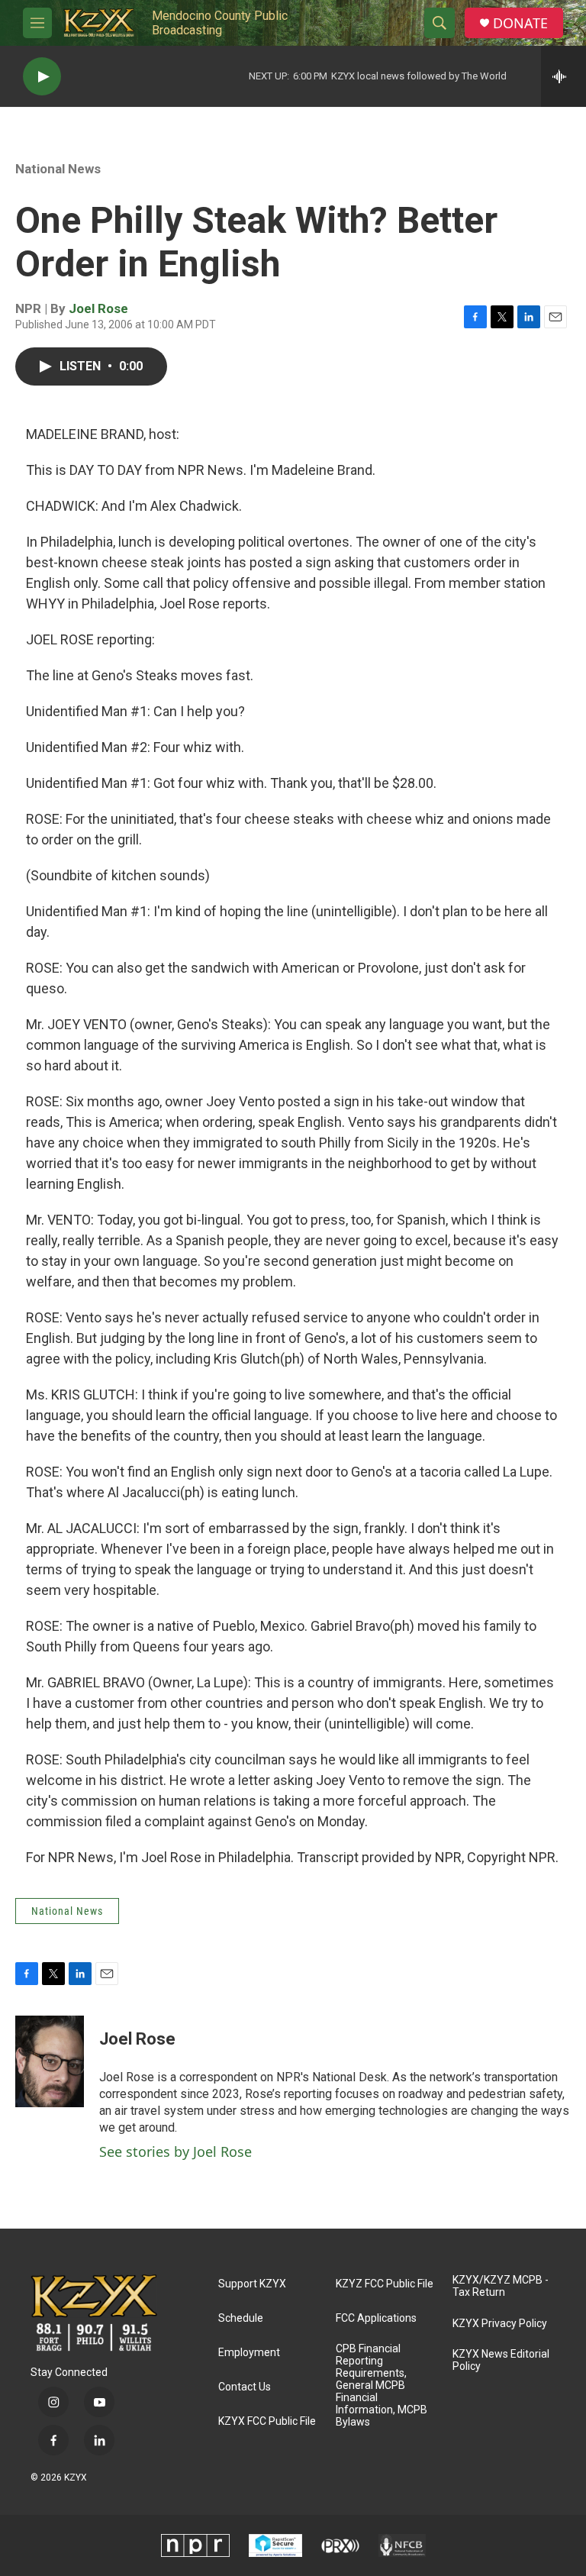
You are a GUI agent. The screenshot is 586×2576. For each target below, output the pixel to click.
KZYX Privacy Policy (500, 2324)
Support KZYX (252, 2284)
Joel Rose (98, 308)
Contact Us (245, 2387)
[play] (42, 77)
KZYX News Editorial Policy (501, 2360)
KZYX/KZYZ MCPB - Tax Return (501, 2286)
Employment (249, 2353)
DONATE (520, 23)
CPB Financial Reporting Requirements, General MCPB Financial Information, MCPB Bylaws (382, 2386)
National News (58, 169)
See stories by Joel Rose (175, 2152)
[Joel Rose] (50, 2061)
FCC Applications (376, 2318)
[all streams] (563, 76)
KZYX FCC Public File (267, 2421)
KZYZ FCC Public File (385, 2284)
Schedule (241, 2318)
